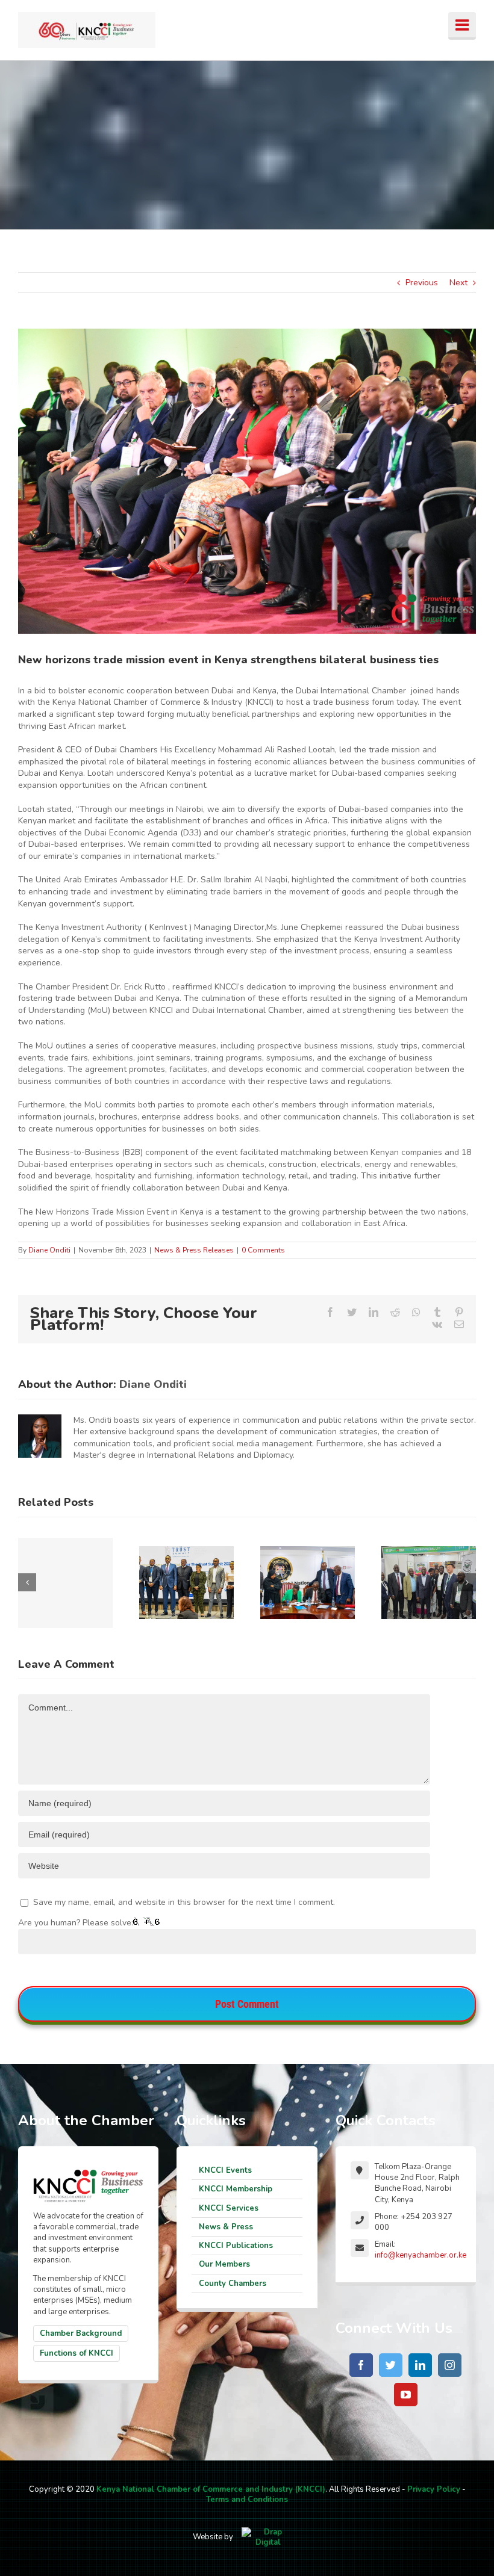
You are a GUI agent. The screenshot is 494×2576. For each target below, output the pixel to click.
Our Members (224, 2264)
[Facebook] (361, 2365)
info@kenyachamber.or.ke (421, 2255)
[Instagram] (450, 2365)
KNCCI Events (225, 2170)
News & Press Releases (194, 1250)
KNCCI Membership (236, 2189)
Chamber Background (81, 2333)
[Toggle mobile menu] (462, 26)
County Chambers (233, 2283)
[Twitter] (391, 2365)
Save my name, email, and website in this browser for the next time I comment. (184, 1902)
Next (458, 283)
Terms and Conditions (247, 2500)
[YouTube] (406, 2395)
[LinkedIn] (420, 2365)
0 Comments (263, 1250)
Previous (422, 283)
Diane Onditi (49, 1250)
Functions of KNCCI (77, 2353)
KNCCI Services (229, 2208)
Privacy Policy (434, 2489)
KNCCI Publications (236, 2246)
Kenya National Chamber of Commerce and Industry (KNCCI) (211, 2489)
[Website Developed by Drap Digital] (268, 2537)
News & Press (226, 2227)
